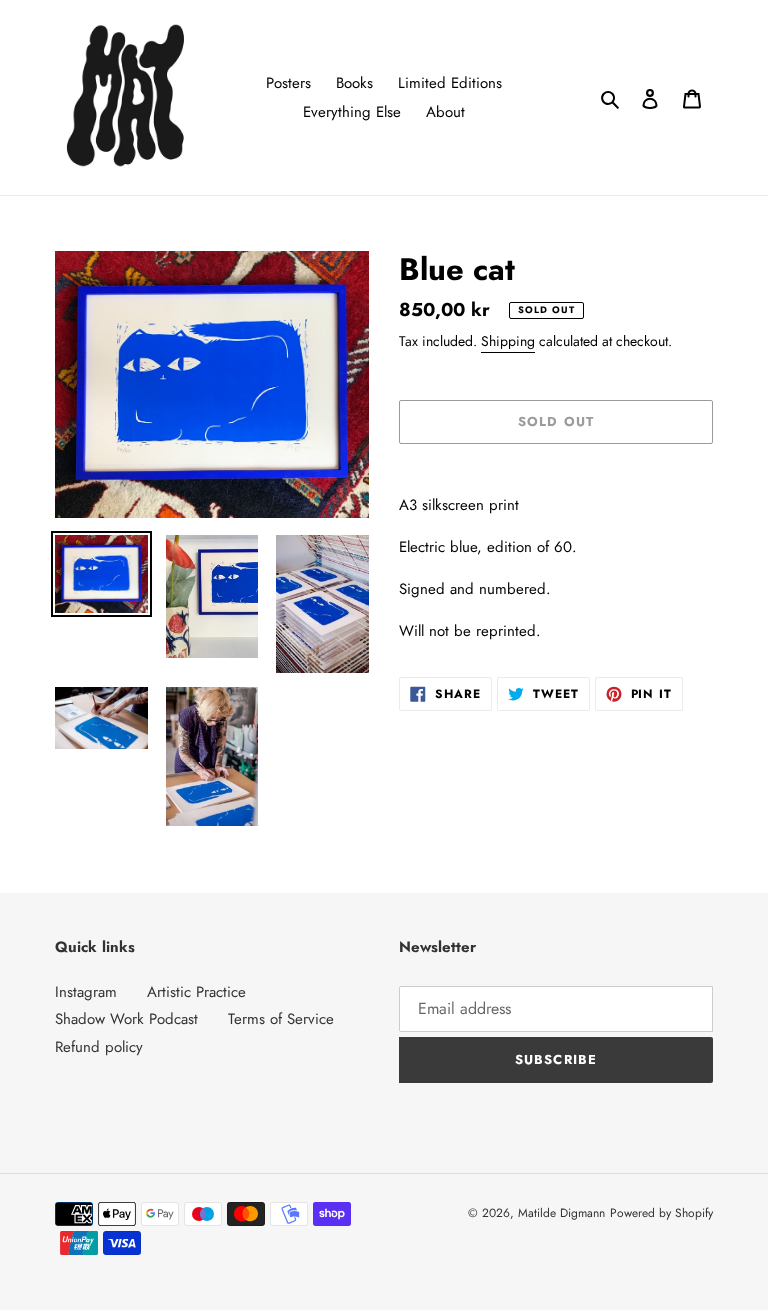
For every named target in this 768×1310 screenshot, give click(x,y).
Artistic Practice (196, 992)
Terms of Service (281, 1019)
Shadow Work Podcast (126, 1019)
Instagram (86, 992)
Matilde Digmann (561, 1213)
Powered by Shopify (661, 1213)
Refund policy (99, 1047)
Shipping (508, 341)
